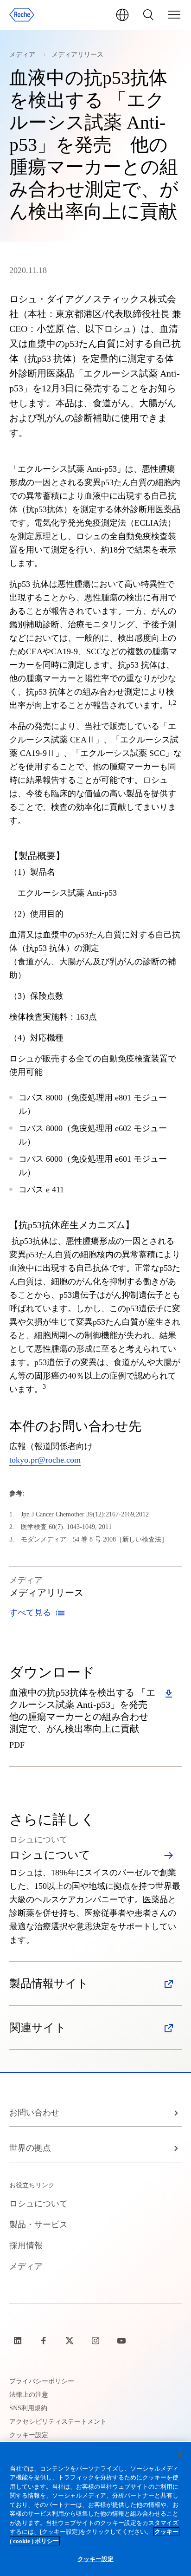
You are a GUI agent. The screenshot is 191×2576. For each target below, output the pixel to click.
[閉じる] (180, 2455)
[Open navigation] (174, 15)
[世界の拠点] (122, 15)
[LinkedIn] (19, 2341)
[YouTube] (122, 2341)
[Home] (22, 15)
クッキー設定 (96, 2559)
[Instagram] (96, 2341)
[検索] (148, 15)
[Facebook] (45, 2341)
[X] (70, 2341)
